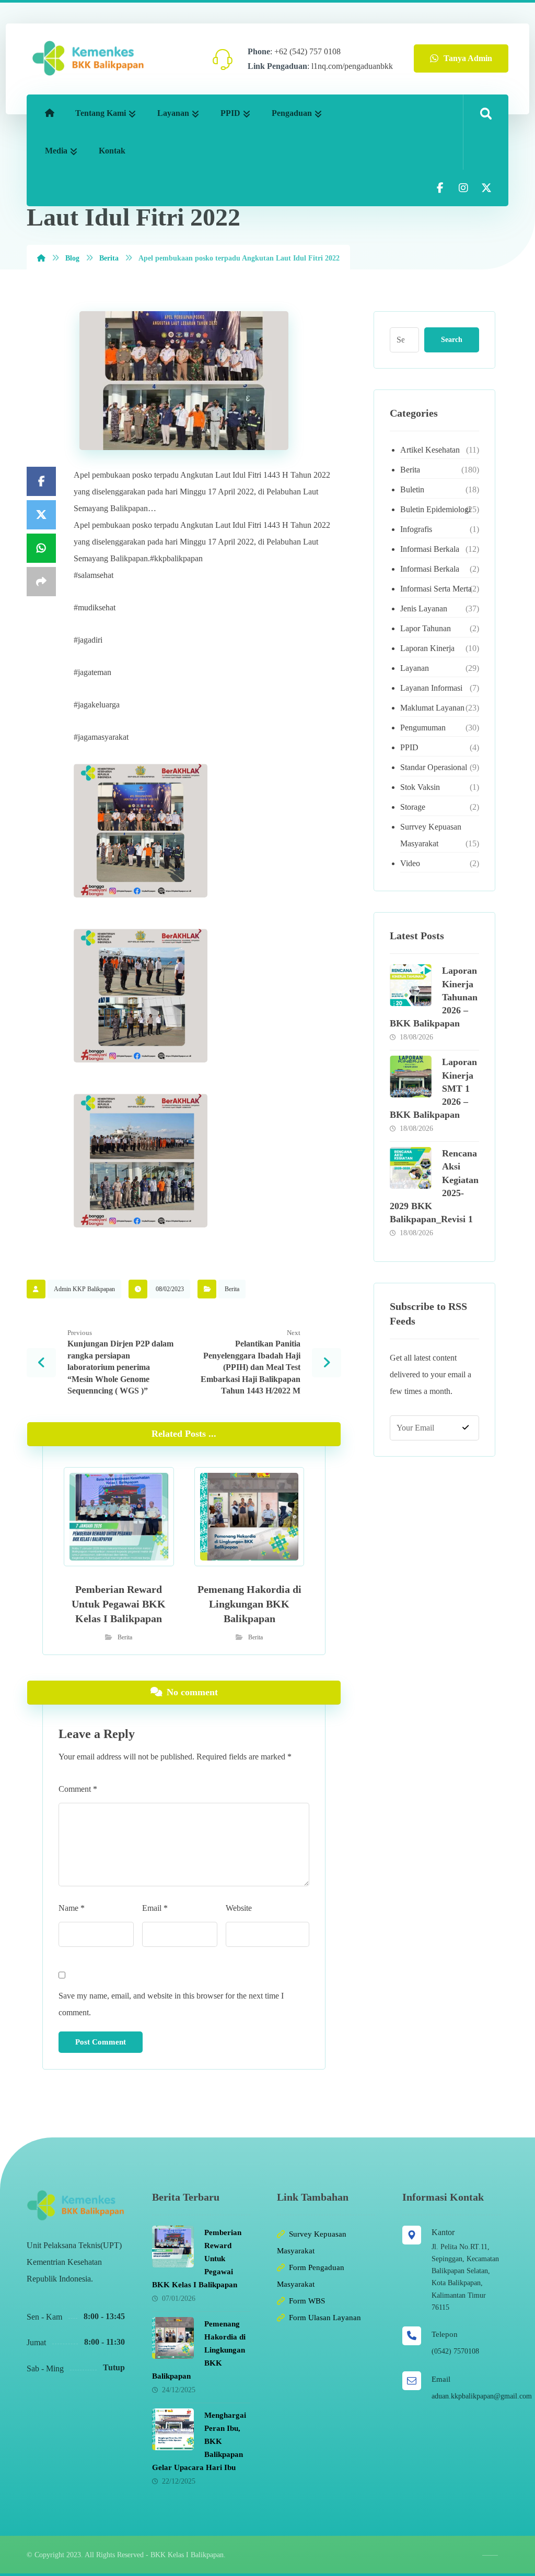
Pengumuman (423, 728)
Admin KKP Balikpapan (84, 1289)
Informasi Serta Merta (436, 589)
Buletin (412, 489)
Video (410, 863)
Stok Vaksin (420, 787)
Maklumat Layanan (432, 708)
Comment (78, 1789)
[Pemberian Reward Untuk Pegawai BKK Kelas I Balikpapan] (173, 2247)
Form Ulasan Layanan (325, 2318)
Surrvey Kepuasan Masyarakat (431, 835)
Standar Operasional (434, 767)
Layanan (415, 668)
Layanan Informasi (431, 688)
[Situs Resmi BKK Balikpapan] (88, 58)
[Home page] (41, 258)
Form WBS (307, 2301)
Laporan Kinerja (427, 648)
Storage (413, 807)
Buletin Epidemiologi (435, 509)
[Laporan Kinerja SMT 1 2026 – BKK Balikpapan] (411, 1077)
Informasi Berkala (430, 549)
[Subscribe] (466, 1428)
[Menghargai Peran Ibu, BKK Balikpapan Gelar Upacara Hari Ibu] (173, 2429)
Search (452, 340)
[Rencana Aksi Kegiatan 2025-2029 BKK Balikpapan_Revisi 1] (411, 1168)
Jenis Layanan (424, 608)
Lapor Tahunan (426, 628)
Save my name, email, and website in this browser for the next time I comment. (171, 2004)
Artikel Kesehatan (430, 450)
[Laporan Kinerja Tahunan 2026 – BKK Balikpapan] (411, 985)
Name (72, 1908)
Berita (232, 1289)
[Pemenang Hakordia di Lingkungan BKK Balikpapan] (173, 2338)
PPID (409, 747)
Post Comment (101, 2042)
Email (155, 1908)
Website (239, 1908)
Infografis (416, 529)
